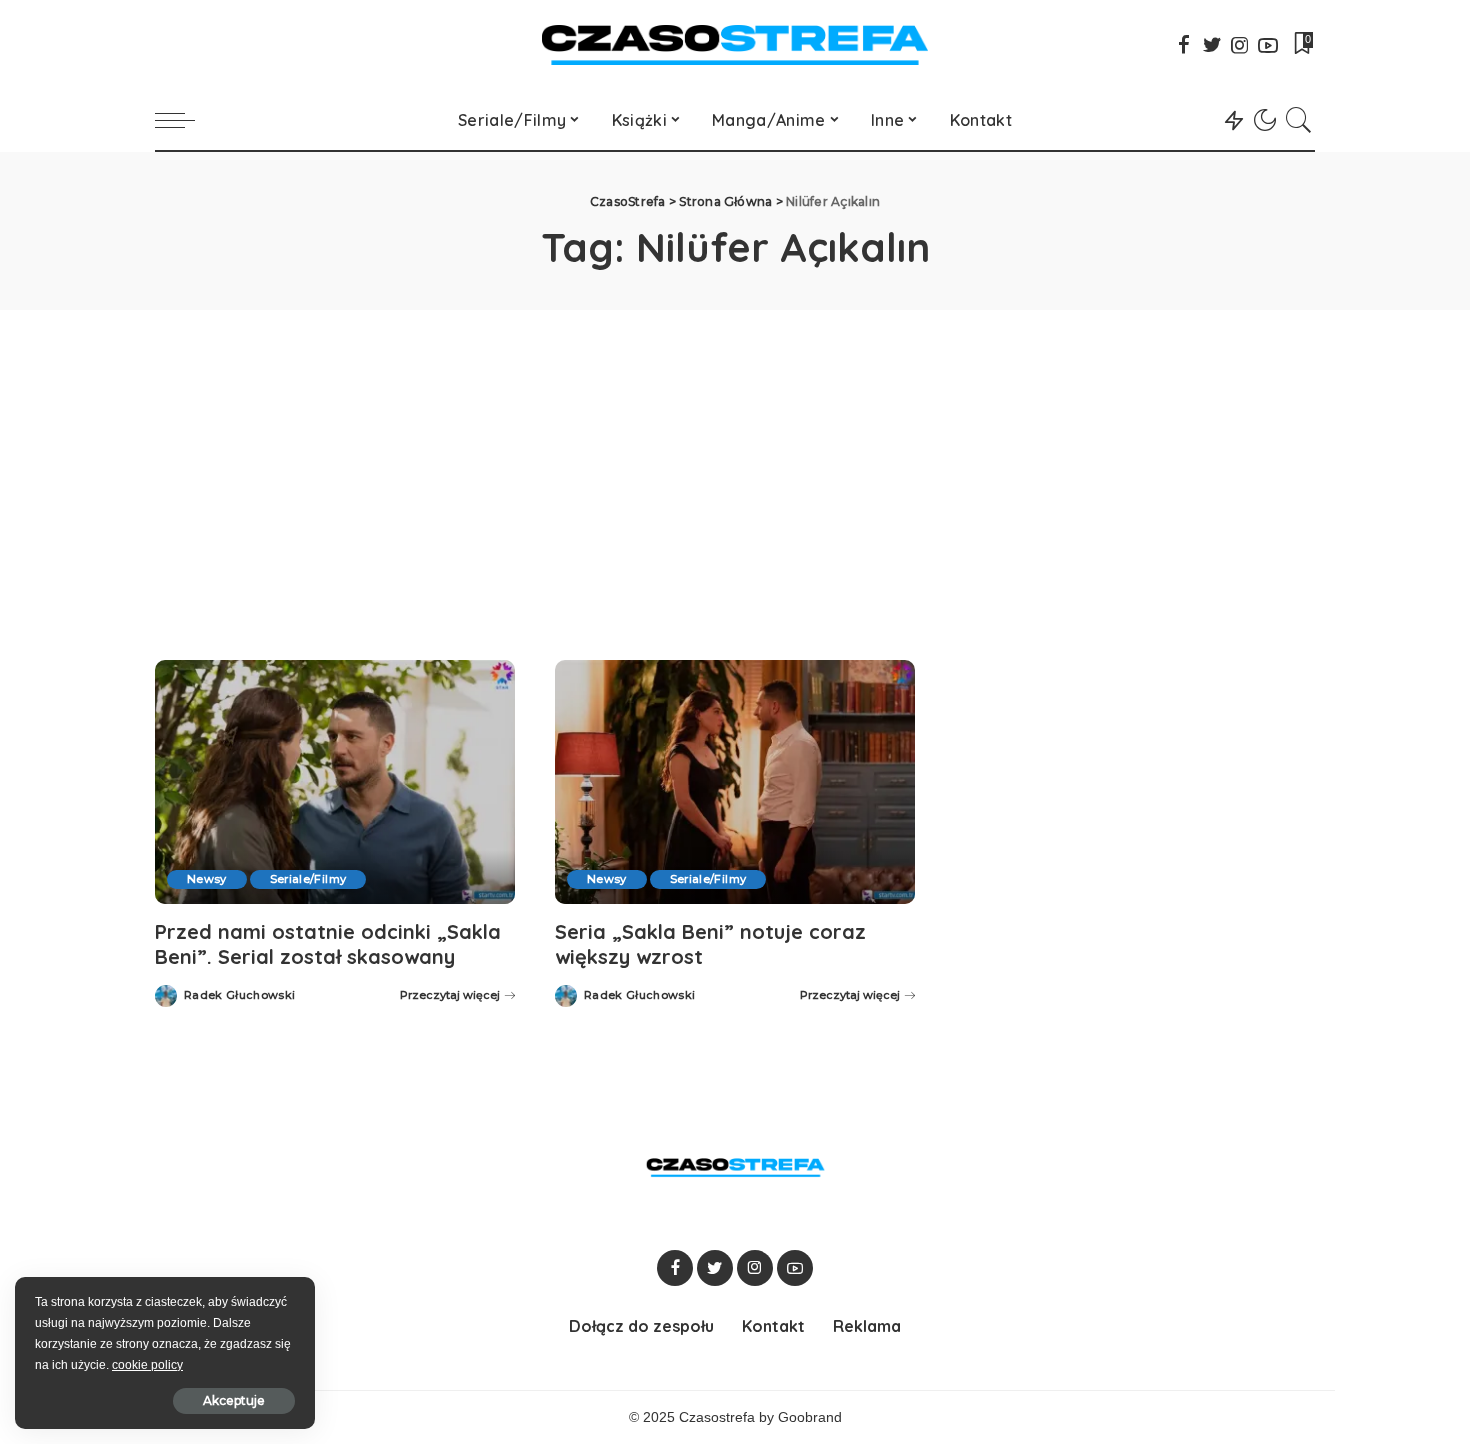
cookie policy (147, 1365)
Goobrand (810, 1417)
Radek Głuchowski (240, 995)
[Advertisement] (735, 460)
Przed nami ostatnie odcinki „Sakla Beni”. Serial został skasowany (328, 944)
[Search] (1299, 120)
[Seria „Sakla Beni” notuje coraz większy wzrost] (735, 781)
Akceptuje (234, 1400)
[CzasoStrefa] (735, 45)
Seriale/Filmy (308, 879)
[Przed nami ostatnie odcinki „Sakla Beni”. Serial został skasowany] (335, 781)
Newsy (207, 879)
